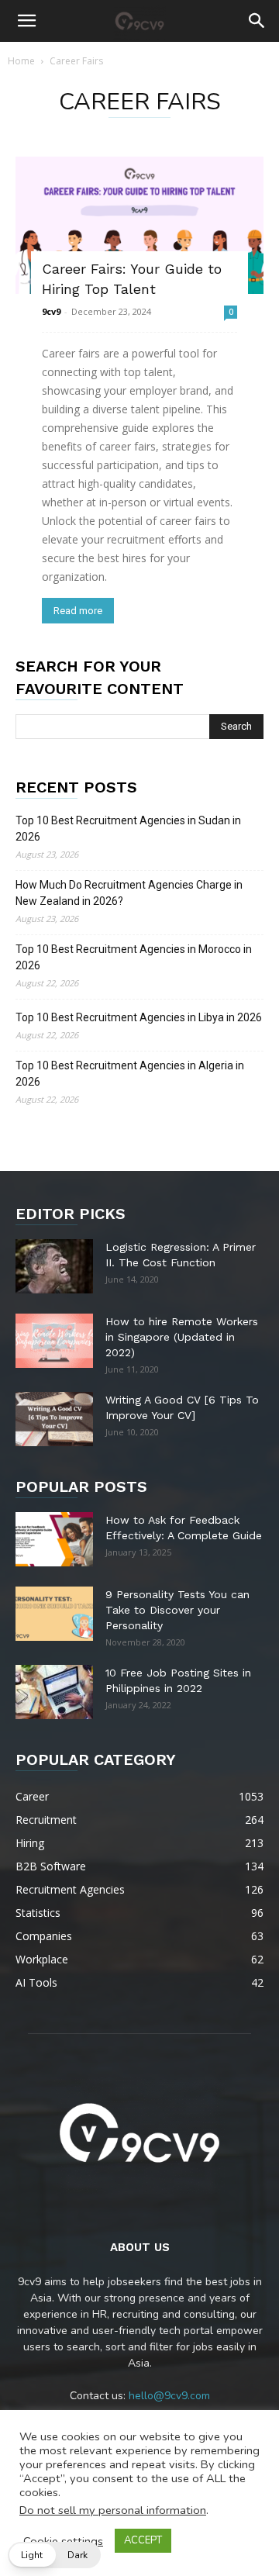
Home (21, 61)
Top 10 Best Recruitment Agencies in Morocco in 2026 (134, 957)
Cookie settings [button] (63, 2541)
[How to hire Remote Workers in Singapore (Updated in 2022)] (54, 1341)
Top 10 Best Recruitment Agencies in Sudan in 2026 (128, 829)
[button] (26, 21)
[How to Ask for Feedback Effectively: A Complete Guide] (54, 1539)
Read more (78, 611)
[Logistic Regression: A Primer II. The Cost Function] (54, 1266)
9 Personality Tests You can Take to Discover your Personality (177, 1610)
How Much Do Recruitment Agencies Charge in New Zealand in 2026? (129, 893)
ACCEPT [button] (143, 2540)
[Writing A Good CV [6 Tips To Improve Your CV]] (54, 1419)
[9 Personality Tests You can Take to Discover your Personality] (54, 1614)
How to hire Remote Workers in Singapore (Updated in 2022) (182, 1337)
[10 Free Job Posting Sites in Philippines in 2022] (54, 1692)
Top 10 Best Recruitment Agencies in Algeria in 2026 (130, 1074)
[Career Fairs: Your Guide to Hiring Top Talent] (139, 225)
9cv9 (51, 311)
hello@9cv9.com (169, 2396)
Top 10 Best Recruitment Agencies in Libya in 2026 (139, 1017)
